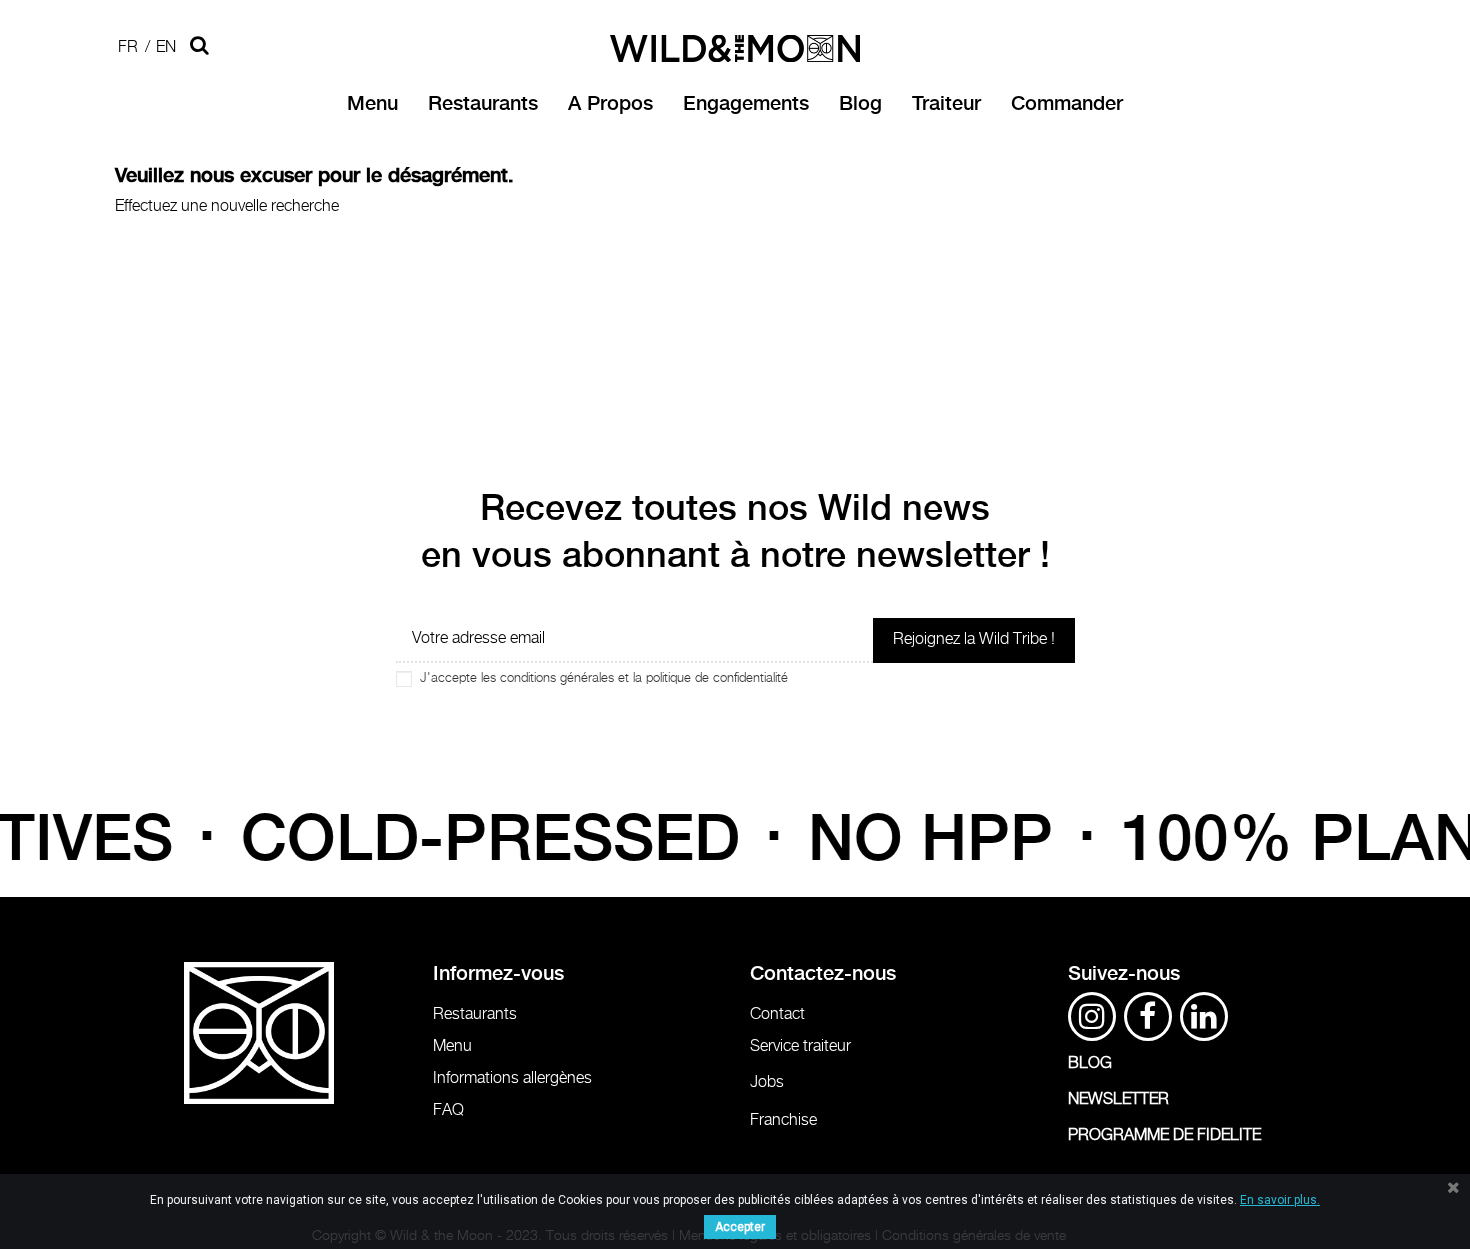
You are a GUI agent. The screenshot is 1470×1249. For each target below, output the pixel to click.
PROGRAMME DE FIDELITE (1164, 1135)
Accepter (740, 1227)
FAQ (448, 1110)
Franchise (783, 1120)
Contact (777, 1014)
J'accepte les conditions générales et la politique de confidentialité (604, 678)
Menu (452, 1046)
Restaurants (475, 1014)
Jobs (767, 1082)
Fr (128, 47)
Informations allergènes (512, 1078)
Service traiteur (800, 1046)
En (166, 47)
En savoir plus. (1280, 1200)
